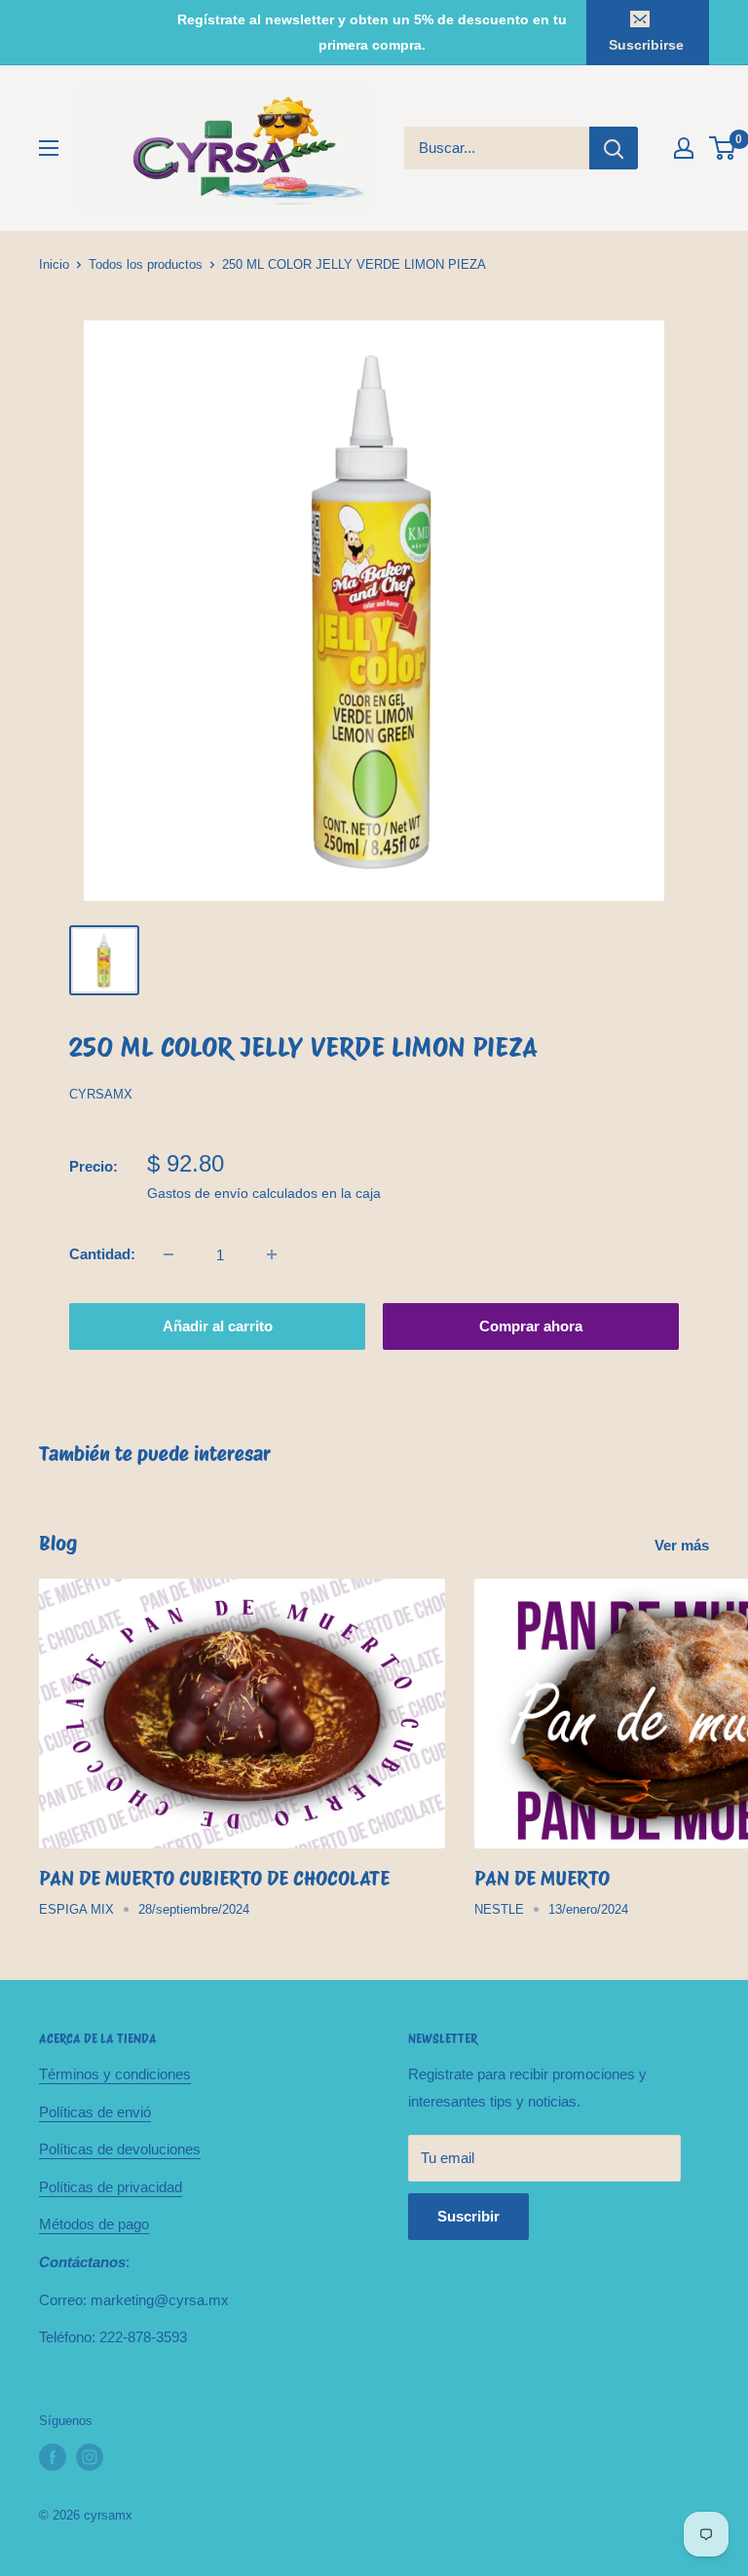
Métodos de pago (94, 2224)
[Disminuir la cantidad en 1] (168, 1254)
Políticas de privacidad (111, 2187)
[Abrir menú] (49, 148)
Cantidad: (102, 1254)
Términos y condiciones (115, 2074)
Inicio (54, 264)
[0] (723, 148)
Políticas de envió (95, 2112)
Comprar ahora (531, 1326)
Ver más (684, 1545)
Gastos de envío (198, 1193)
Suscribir (468, 2216)
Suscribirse (646, 45)
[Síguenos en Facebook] (53, 2457)
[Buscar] (614, 148)
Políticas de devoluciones (120, 2149)
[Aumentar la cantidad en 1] (272, 1254)
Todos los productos (146, 264)
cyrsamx (101, 1094)
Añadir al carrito (218, 1326)
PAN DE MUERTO (542, 1878)
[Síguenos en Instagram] (90, 2457)
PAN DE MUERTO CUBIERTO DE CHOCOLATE (214, 1878)
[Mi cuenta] (684, 148)
